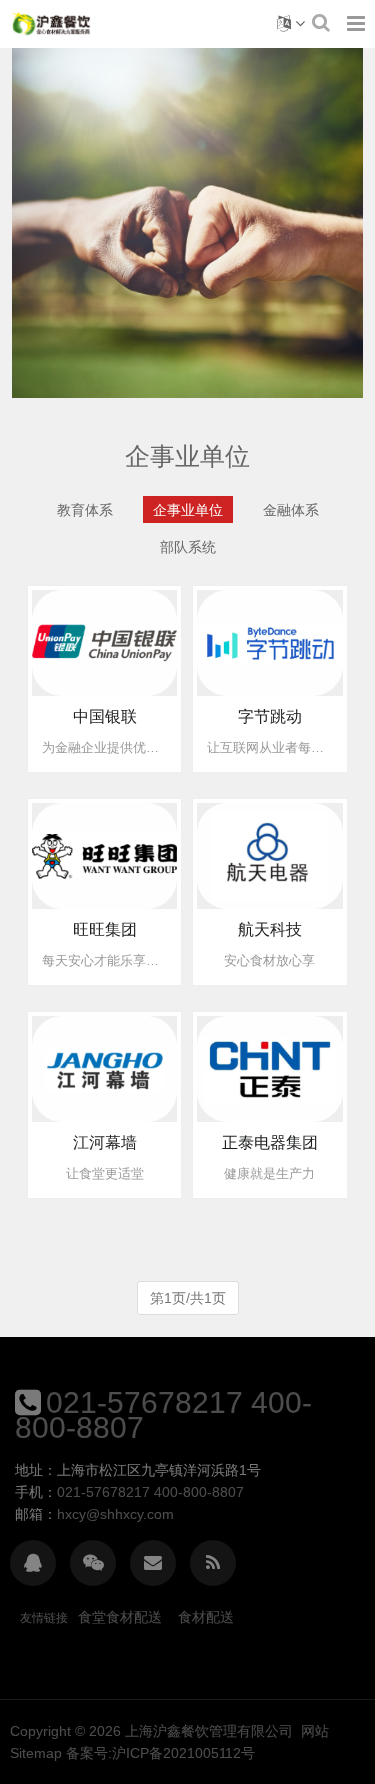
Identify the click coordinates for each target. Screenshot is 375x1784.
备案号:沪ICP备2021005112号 (160, 1753)
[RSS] (213, 1563)
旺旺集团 (105, 929)
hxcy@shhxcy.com (115, 1514)
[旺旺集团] (105, 855)
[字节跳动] (270, 642)
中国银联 (105, 716)
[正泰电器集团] (270, 1068)
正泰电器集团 (270, 1142)
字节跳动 (270, 716)
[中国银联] (105, 642)
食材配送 (206, 1617)
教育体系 (85, 510)
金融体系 (291, 510)
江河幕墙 (105, 1142)
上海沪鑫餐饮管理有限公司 (209, 1731)
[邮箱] (153, 1563)
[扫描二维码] (93, 1563)
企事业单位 (188, 510)
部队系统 (188, 547)
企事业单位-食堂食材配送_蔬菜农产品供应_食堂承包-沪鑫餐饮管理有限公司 (51, 24)
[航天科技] (270, 855)
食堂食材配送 (120, 1617)
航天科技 (270, 929)
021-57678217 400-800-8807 (163, 1415)
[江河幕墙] (105, 1068)
